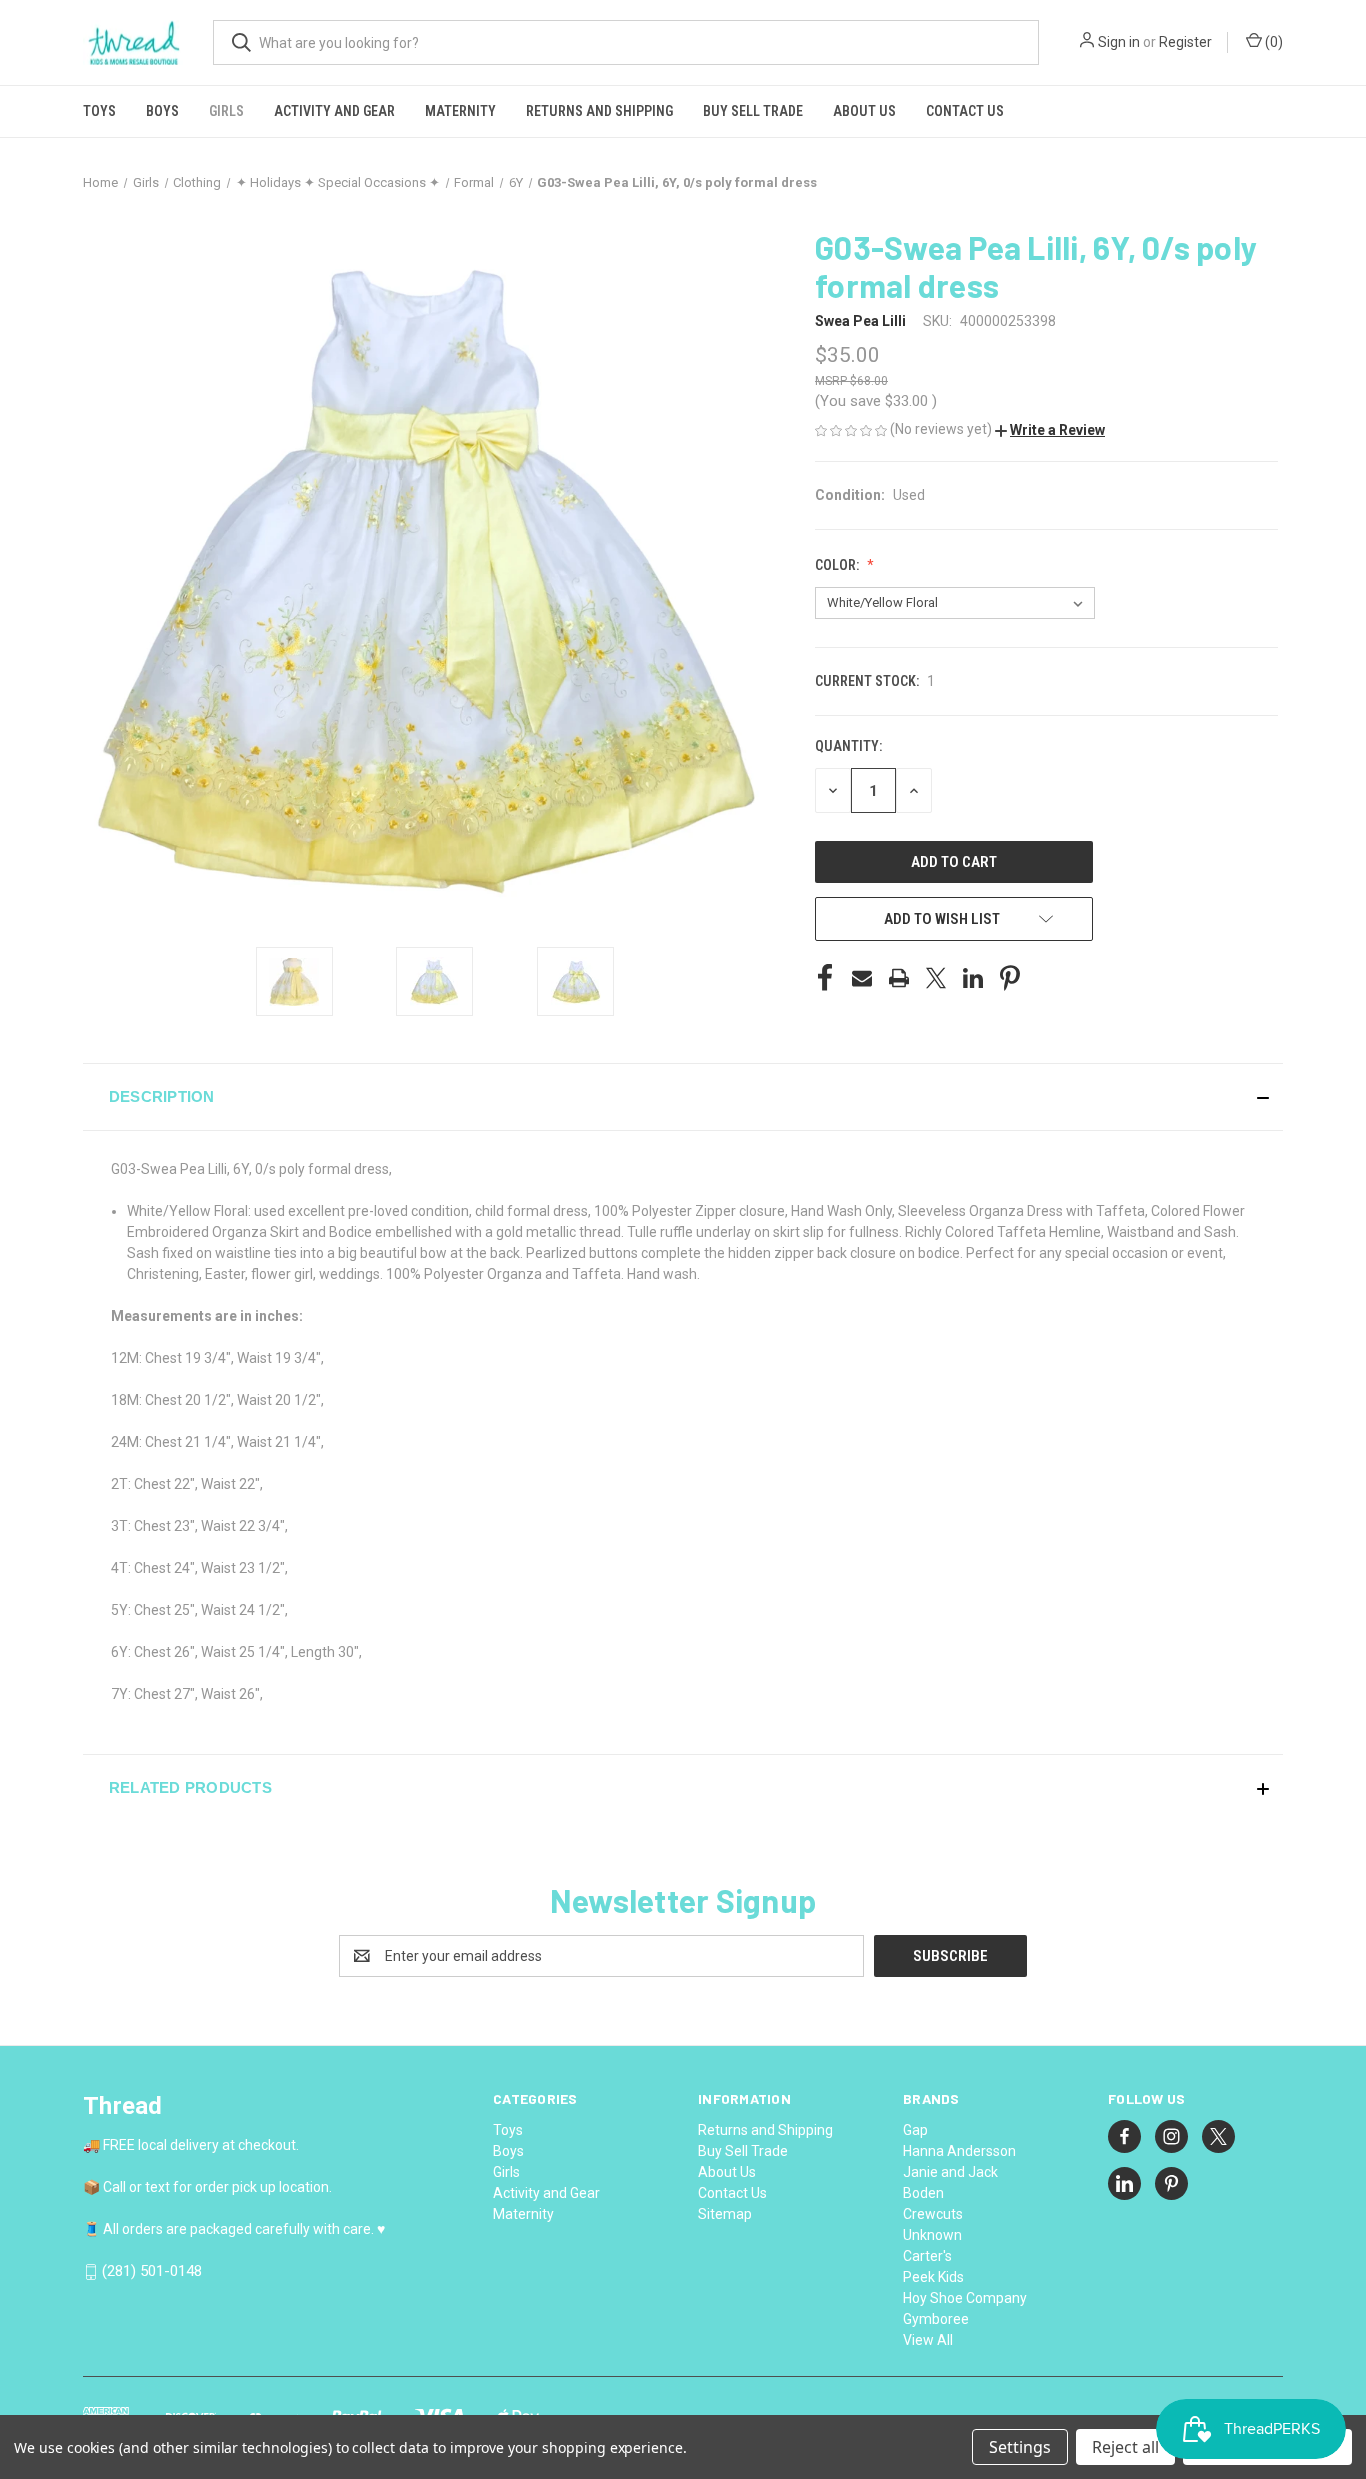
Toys (99, 111)
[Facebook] (825, 978)
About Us (864, 111)
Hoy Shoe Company (965, 2298)
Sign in (1119, 42)
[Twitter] (936, 978)
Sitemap (725, 2214)
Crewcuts (933, 2214)
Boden (923, 2193)
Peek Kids (933, 2277)
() (1272, 42)
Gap (915, 2130)
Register (1185, 42)
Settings (1020, 2447)
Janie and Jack (950, 2172)
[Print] (899, 978)
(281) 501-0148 (152, 2271)
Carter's (927, 2256)
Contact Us (965, 111)
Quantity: (848, 746)
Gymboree (936, 2319)
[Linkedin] (973, 978)
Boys (162, 111)
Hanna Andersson (959, 2151)
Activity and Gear (334, 111)
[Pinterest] (1010, 978)
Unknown (932, 2235)
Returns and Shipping (599, 111)
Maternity (460, 111)
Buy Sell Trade (753, 111)
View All (928, 2340)
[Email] (862, 978)
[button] (1050, 430)
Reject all (1125, 2447)
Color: (838, 565)
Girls (226, 111)
